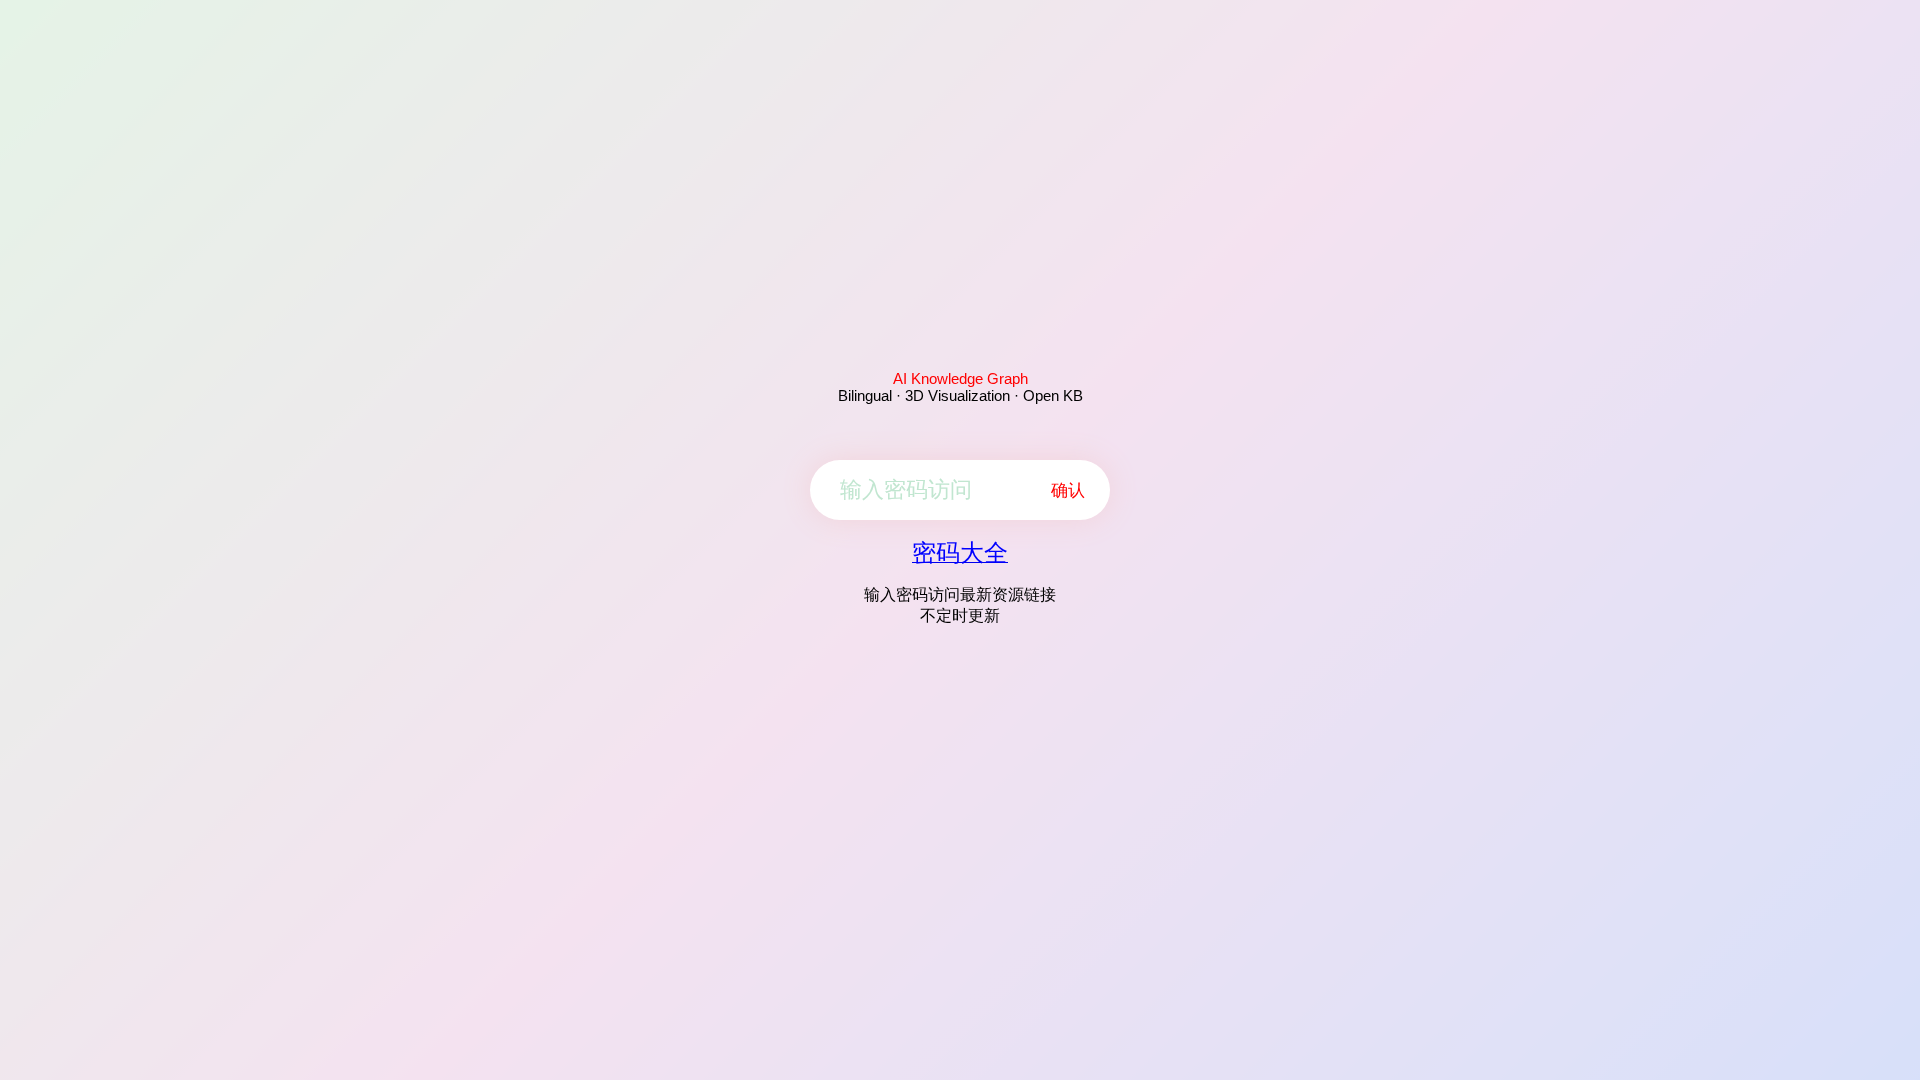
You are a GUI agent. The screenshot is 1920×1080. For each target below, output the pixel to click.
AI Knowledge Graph (960, 378)
